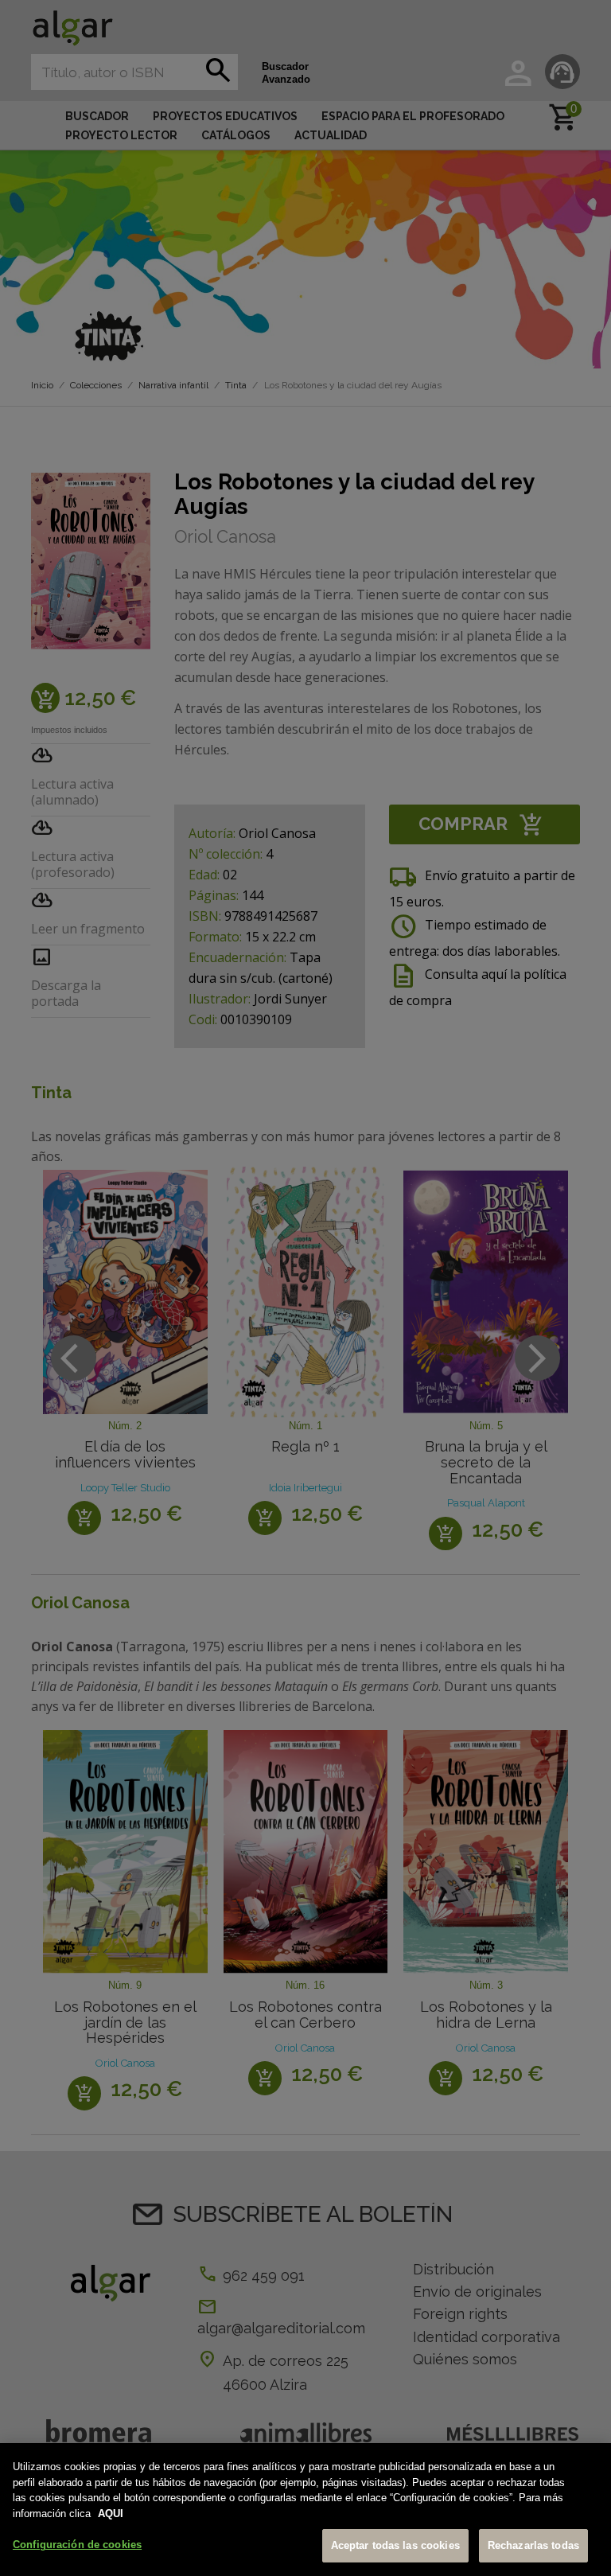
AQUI (111, 2514)
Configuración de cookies (77, 2545)
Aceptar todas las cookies (395, 2545)
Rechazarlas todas (533, 2545)
